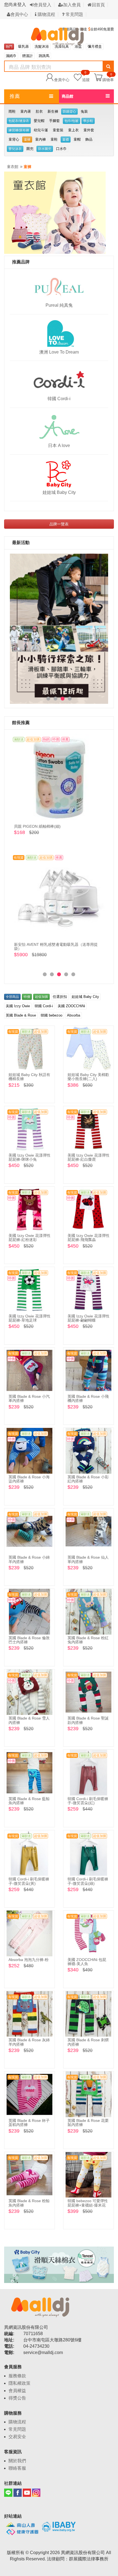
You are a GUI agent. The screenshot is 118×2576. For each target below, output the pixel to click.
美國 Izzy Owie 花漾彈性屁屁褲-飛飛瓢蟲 (88, 1238)
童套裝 (58, 130)
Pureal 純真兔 (59, 305)
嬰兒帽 (39, 121)
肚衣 (39, 111)
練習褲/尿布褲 (19, 130)
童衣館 (13, 167)
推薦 (15, 96)
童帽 (77, 139)
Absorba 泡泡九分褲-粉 (29, 1960)
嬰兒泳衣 (15, 149)
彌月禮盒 (95, 46)
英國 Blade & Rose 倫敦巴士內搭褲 (29, 1640)
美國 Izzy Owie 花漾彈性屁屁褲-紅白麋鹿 (88, 1157)
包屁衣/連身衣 (19, 121)
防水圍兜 (45, 149)
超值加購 (41, 997)
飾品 (89, 139)
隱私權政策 (19, 2383)
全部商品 (12, 997)
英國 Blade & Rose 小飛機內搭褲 (88, 1398)
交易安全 (17, 2437)
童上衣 (73, 130)
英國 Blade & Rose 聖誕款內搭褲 (88, 1720)
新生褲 (53, 111)
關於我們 (17, 2461)
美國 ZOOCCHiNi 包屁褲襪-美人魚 (87, 1962)
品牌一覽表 (59, 524)
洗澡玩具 (62, 46)
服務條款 (17, 2376)
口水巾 (61, 149)
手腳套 (54, 121)
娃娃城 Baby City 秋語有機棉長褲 (29, 1077)
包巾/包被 (71, 121)
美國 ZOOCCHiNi (71, 1006)
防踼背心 (69, 112)
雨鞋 (12, 111)
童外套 (89, 130)
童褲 (27, 140)
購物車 (108, 79)
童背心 (14, 139)
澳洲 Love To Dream (59, 352)
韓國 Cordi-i (59, 399)
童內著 (26, 111)
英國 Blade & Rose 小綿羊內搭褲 (29, 1559)
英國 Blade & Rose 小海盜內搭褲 (29, 1479)
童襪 (66, 140)
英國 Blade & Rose (21, 1015)
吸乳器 (23, 46)
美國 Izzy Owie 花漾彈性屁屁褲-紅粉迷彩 (29, 1238)
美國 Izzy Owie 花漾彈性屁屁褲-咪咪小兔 (29, 1157)
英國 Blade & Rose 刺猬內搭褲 (88, 2042)
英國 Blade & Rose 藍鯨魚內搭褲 (29, 1801)
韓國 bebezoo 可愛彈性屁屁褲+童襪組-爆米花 (88, 2203)
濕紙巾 (11, 56)
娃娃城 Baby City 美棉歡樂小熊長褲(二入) (88, 1077)
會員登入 (43, 5)
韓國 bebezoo (51, 1015)
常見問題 (74, 14)
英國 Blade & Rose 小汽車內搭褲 (29, 1398)
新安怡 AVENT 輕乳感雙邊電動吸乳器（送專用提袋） (56, 947)
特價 (27, 997)
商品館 (68, 96)
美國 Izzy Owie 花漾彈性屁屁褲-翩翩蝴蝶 (88, 1318)
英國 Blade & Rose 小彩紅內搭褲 (88, 1479)
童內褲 (40, 139)
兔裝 (84, 111)
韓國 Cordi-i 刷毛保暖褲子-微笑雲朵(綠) (88, 1881)
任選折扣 (60, 997)
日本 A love (59, 446)
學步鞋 (88, 121)
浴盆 (78, 46)
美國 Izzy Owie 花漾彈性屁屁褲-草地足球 (29, 1318)
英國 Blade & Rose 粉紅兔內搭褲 (88, 1640)
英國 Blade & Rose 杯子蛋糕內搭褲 (29, 2123)
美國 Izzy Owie (18, 1006)
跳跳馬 (44, 56)
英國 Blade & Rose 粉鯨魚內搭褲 (29, 2203)
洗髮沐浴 (42, 46)
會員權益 (17, 2391)
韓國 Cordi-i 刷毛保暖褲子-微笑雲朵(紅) (88, 1801)
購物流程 (46, 14)
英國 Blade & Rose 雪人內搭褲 (29, 1720)
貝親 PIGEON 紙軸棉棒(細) (37, 826)
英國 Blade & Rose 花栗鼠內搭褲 (88, 2123)
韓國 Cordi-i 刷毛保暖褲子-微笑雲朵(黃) (29, 1881)
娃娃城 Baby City (59, 492)
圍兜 (30, 149)
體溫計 (28, 56)
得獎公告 (17, 2398)
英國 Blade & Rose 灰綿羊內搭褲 (29, 2042)
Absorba (74, 1015)
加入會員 (72, 5)
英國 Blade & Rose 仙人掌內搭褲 (88, 1559)
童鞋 (54, 139)
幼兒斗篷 (41, 130)
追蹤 (86, 77)
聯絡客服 (17, 2468)
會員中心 (19, 14)
